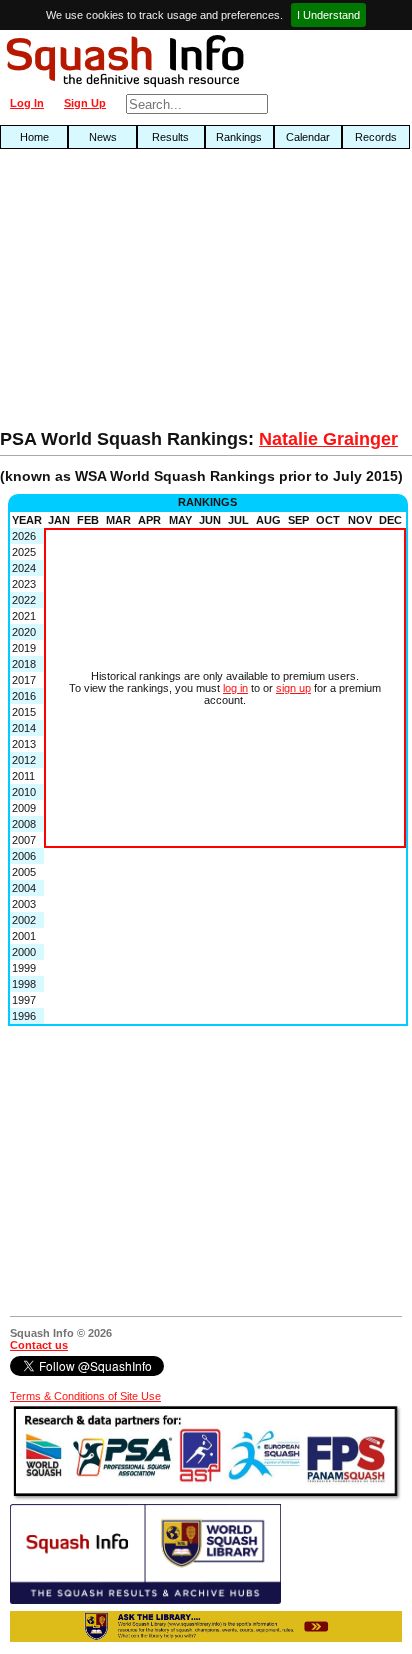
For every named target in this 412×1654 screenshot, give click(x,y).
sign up (293, 688)
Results (170, 137)
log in (235, 688)
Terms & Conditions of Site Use (85, 1396)
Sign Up (85, 103)
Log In (27, 103)
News (103, 137)
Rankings (239, 137)
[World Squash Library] (145, 1600)
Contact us (39, 1345)
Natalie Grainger (328, 439)
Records (376, 137)
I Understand (328, 15)
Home (34, 137)
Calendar (308, 137)
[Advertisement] (132, 294)
